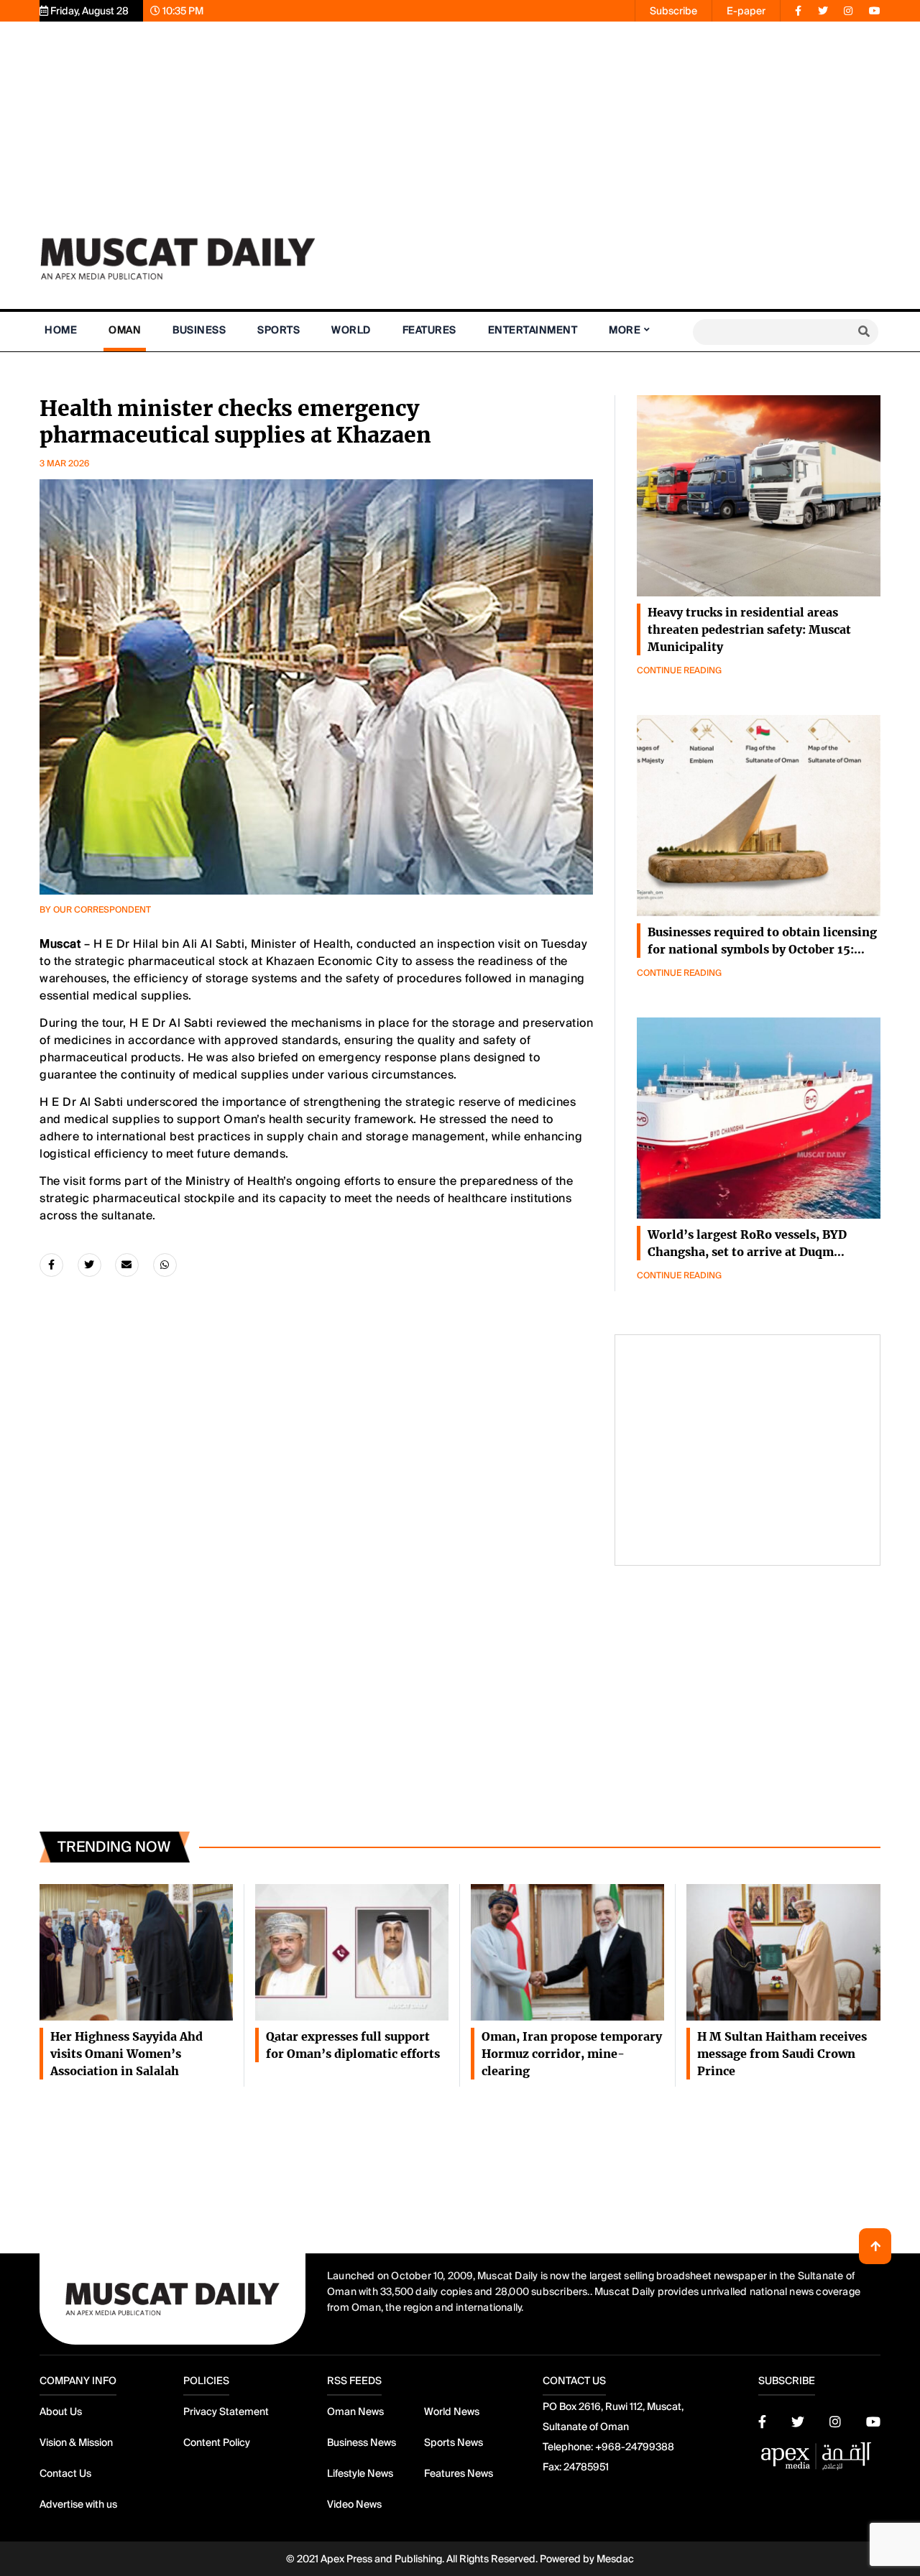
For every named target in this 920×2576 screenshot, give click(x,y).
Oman (125, 330)
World (351, 330)
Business (199, 330)
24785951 (586, 2467)
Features (429, 330)
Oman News (355, 2411)
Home (61, 330)
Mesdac (615, 2559)
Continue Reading (679, 670)
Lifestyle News (360, 2473)
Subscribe (673, 11)
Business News (362, 2442)
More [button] (625, 330)
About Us (61, 2411)
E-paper (746, 11)
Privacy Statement (226, 2411)
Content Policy (217, 2442)
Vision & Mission (76, 2442)
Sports (279, 330)
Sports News (454, 2442)
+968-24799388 (635, 2447)
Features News (459, 2473)
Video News (354, 2504)
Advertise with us (78, 2504)
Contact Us (65, 2473)
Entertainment (533, 330)
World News (452, 2411)
